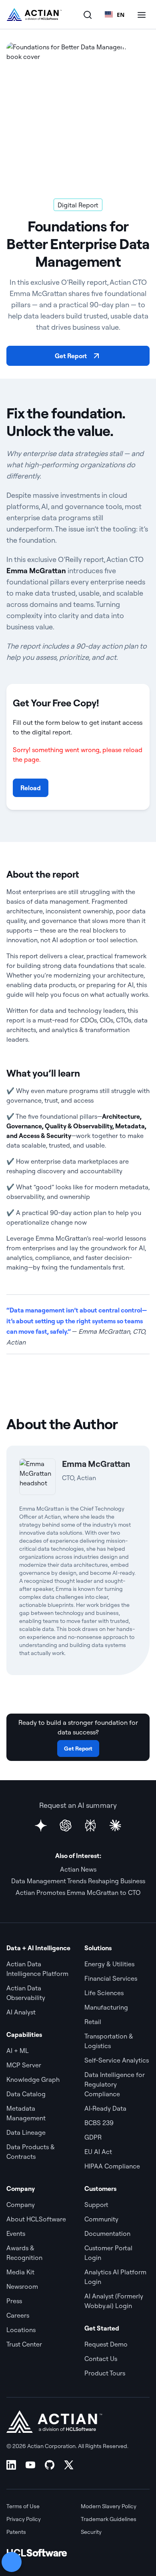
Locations (21, 2330)
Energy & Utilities (109, 1964)
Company (21, 2205)
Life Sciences (104, 1993)
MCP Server (24, 2065)
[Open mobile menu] (142, 14)
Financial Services (111, 1978)
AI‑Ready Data (105, 2108)
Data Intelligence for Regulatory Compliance (115, 2084)
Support (96, 2205)
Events (16, 2233)
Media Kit (20, 2272)
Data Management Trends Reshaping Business (78, 1881)
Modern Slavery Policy (109, 2506)
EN (121, 15)
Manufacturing (106, 2007)
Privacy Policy (24, 2519)
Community (101, 2219)
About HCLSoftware (36, 2219)
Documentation (107, 2233)
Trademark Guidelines (109, 2519)
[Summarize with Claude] (115, 1826)
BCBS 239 (99, 2123)
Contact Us (101, 2359)
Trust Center (24, 2344)
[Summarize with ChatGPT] (66, 1826)
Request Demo (106, 2344)
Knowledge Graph (33, 2079)
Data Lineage (26, 2132)
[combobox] (115, 14)
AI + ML (18, 2051)
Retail (93, 2022)
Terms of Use (23, 2506)
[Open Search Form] (88, 14)
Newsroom (22, 2286)
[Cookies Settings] (12, 2562)
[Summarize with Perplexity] (90, 1826)
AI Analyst (21, 2012)
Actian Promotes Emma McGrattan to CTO (78, 1892)
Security (91, 2532)
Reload (31, 788)
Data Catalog (26, 2094)
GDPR (93, 2137)
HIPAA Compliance (112, 2166)
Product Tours (105, 2373)
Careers (18, 2315)
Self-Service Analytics (117, 2060)
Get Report (71, 356)
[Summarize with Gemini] (41, 1826)
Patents (16, 2532)
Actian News (78, 1869)
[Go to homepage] (34, 14)
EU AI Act (98, 2152)
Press (14, 2301)
